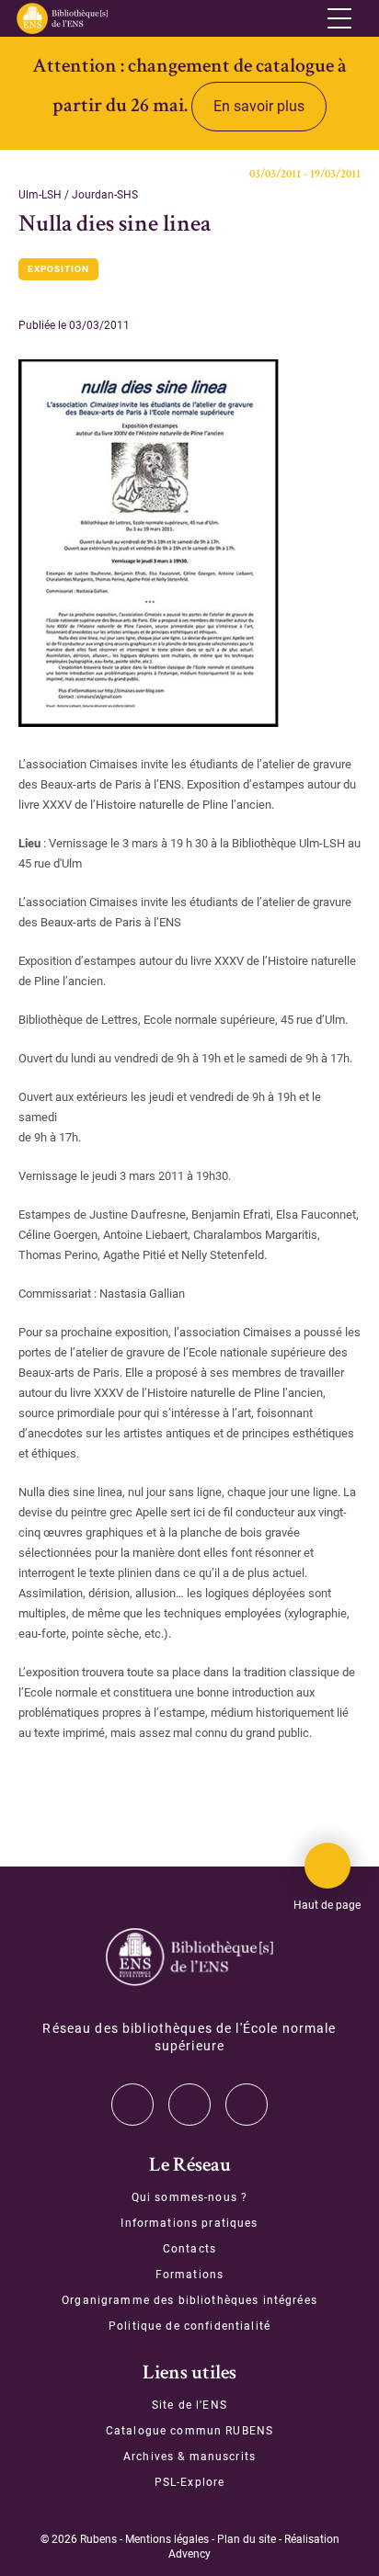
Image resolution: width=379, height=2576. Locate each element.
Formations (189, 2275)
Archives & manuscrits (189, 2457)
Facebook (247, 2105)
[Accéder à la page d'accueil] (189, 1957)
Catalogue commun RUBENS (189, 2431)
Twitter (132, 2105)
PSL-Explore (190, 2482)
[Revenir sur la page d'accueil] (62, 18)
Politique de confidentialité (189, 2326)
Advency (189, 2554)
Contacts (189, 2249)
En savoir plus (259, 106)
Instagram (189, 2105)
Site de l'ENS (189, 2405)
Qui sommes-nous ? (189, 2197)
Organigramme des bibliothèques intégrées (189, 2300)
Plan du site (247, 2539)
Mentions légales (167, 2539)
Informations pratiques (189, 2223)
